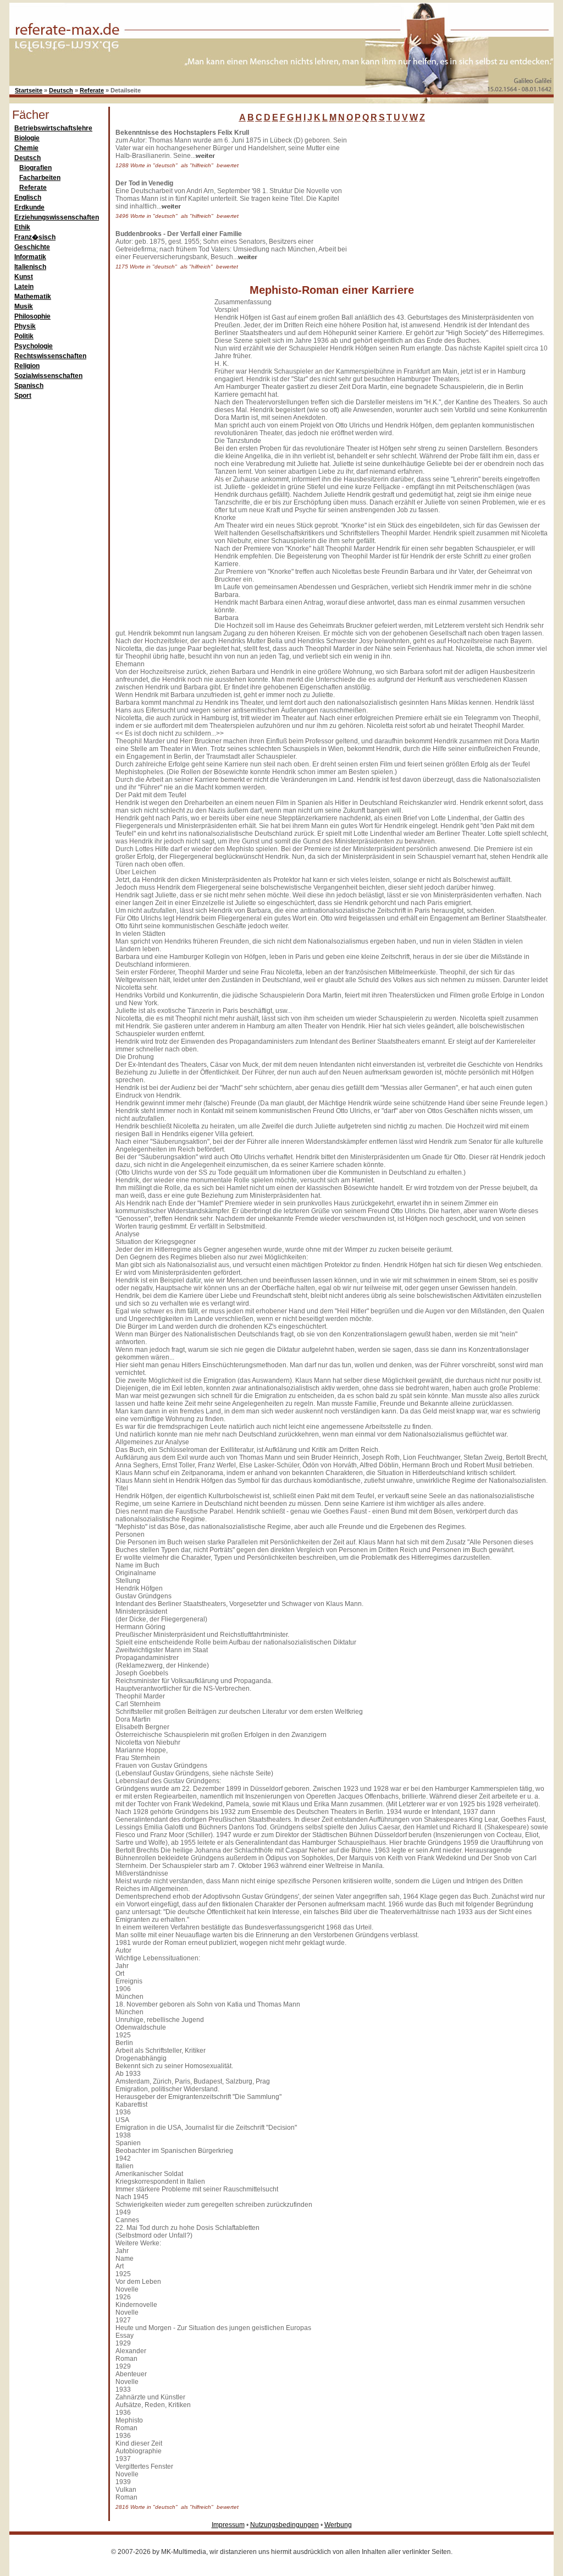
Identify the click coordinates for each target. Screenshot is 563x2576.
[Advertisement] (438, 198)
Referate (92, 90)
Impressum (228, 2525)
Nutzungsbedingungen (285, 2525)
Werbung (338, 2525)
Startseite (29, 90)
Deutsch (61, 90)
